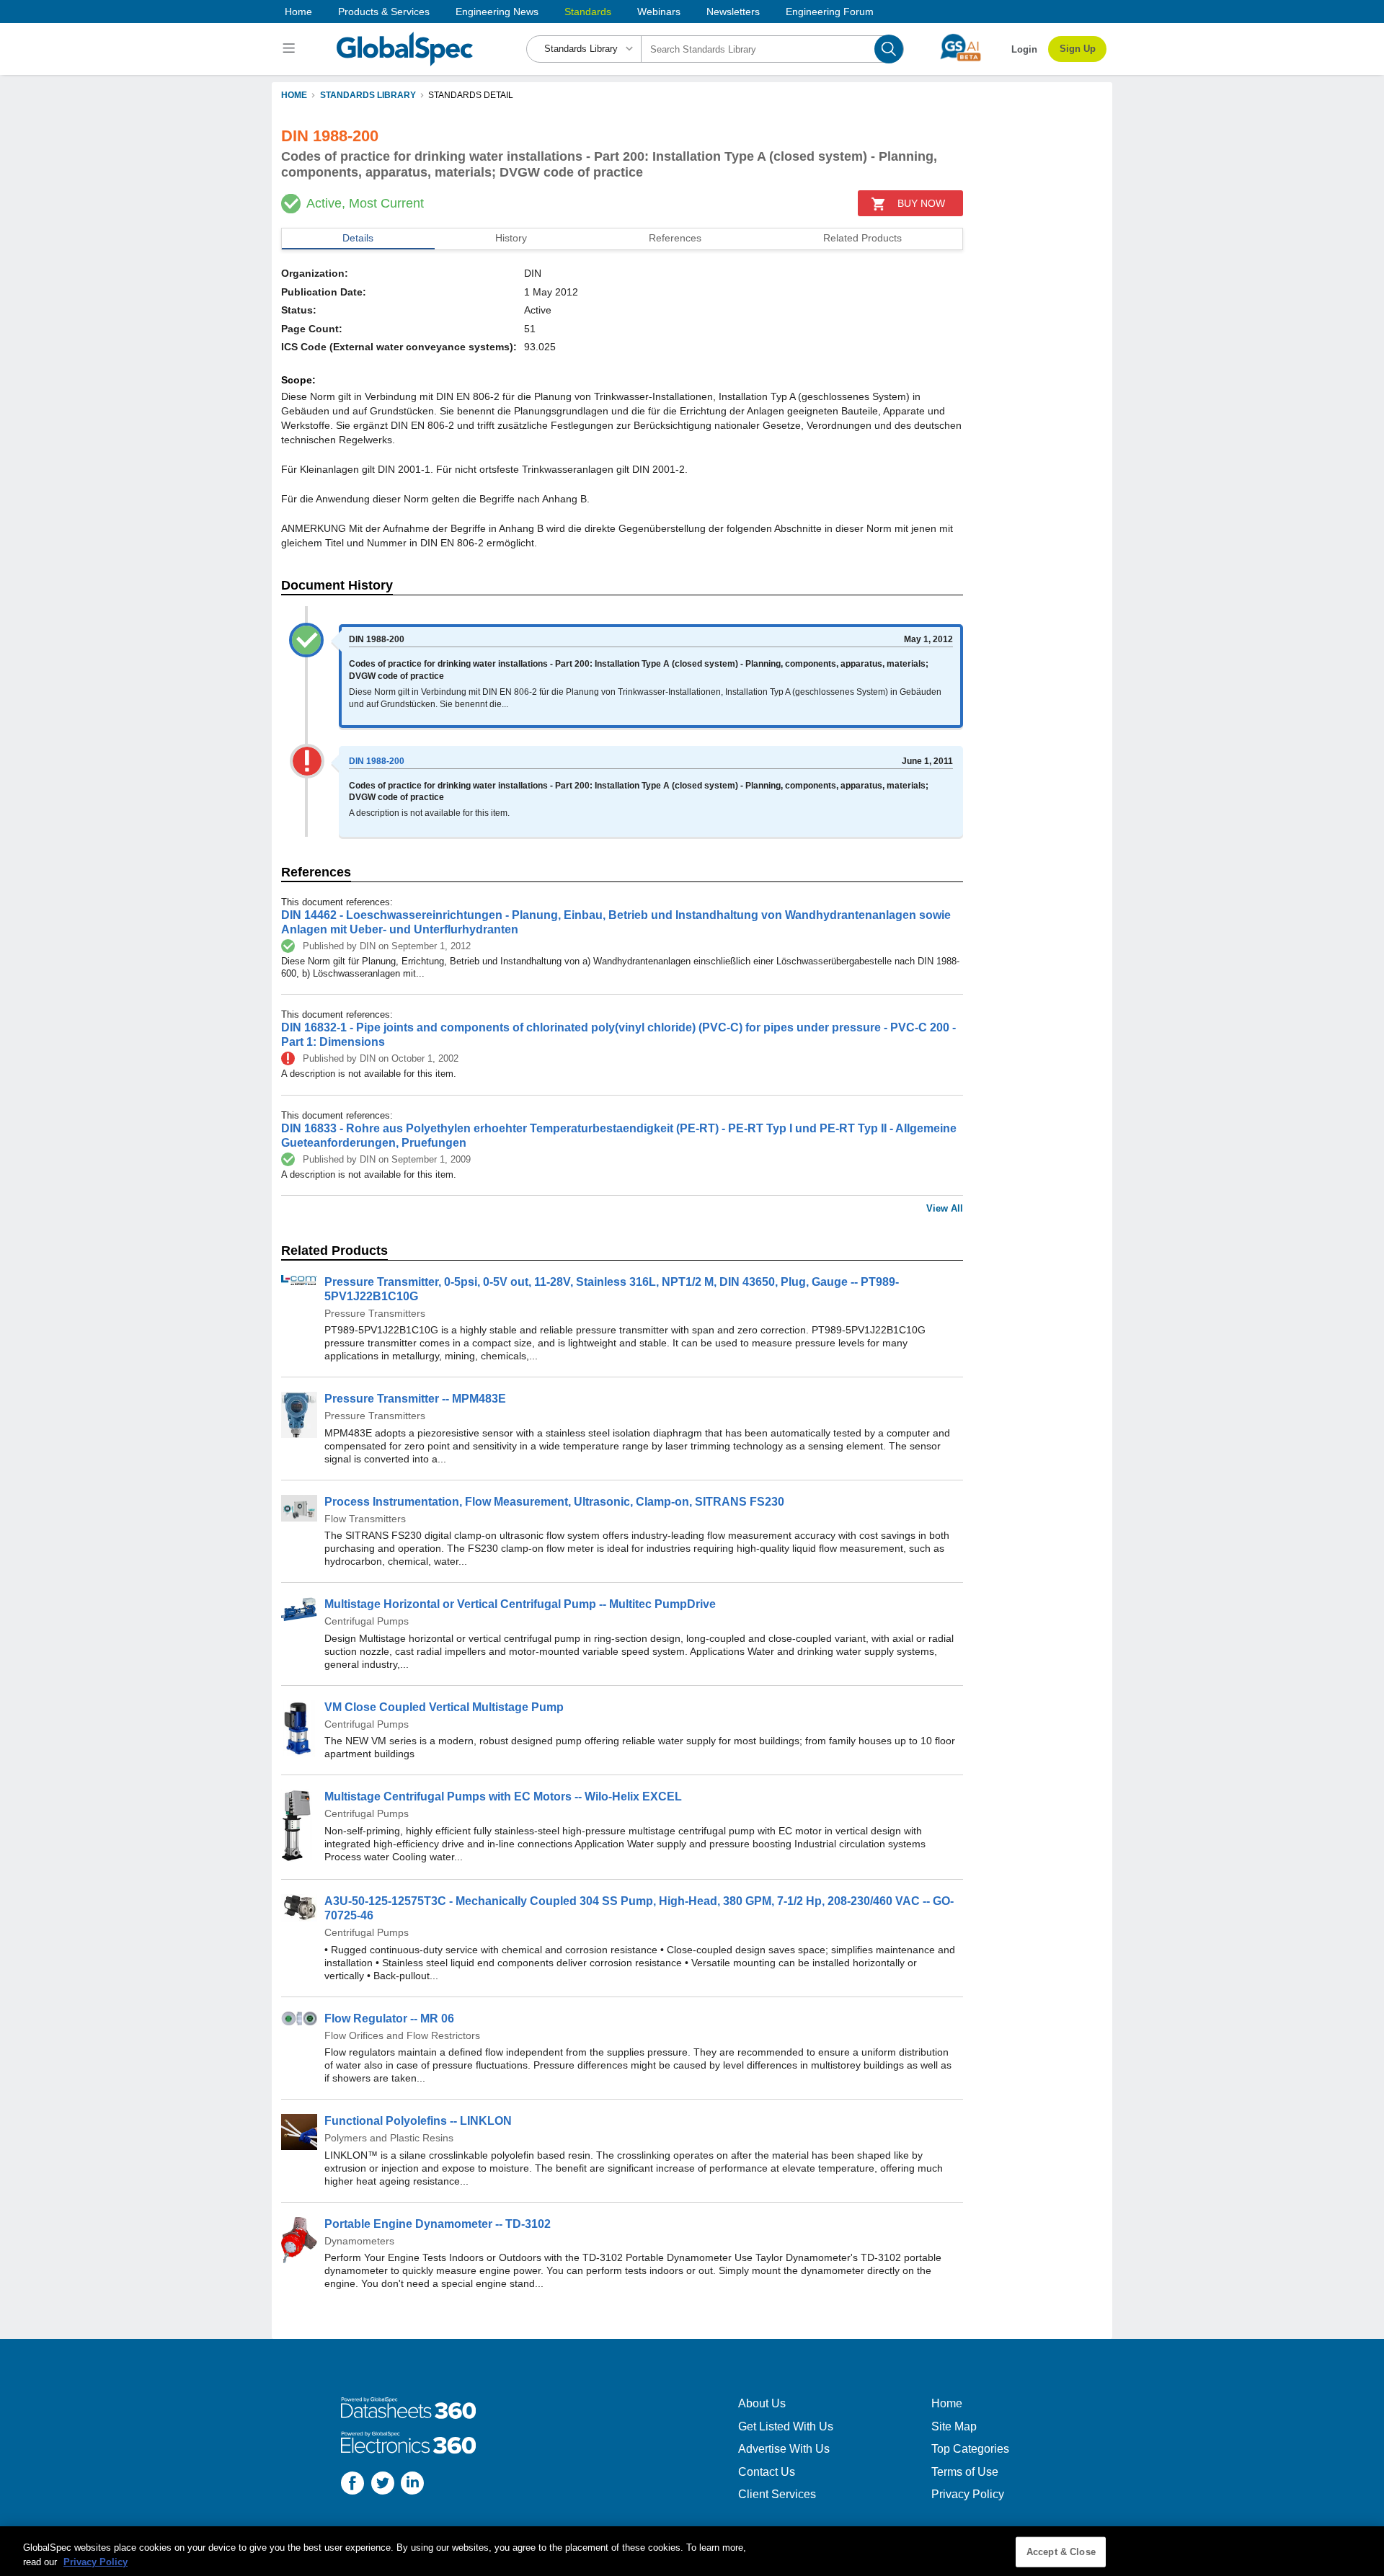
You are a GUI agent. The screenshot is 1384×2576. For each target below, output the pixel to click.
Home (298, 12)
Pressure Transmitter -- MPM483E (415, 1399)
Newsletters (733, 12)
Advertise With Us (784, 2449)
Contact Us (767, 2472)
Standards (588, 12)
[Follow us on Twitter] (383, 2485)
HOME (294, 95)
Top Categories (970, 2449)
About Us (762, 2403)
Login (1024, 49)
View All (945, 1208)
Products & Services (384, 12)
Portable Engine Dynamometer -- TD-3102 (438, 2224)
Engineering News (497, 12)
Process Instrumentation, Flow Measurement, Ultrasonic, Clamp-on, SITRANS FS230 (554, 1502)
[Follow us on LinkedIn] (412, 2485)
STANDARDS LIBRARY (368, 95)
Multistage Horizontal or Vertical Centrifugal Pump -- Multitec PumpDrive (520, 1604)
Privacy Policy (968, 2494)
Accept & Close (1061, 2552)
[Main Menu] (291, 49)
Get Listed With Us (786, 2426)
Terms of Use (965, 2472)
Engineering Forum (830, 12)
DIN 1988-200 (377, 761)
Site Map (954, 2426)
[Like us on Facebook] (352, 2485)
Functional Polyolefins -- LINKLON (418, 2121)
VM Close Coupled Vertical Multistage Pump (444, 1707)
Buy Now (921, 203)
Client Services (777, 2494)
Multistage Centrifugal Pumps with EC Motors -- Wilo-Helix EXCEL (503, 1796)
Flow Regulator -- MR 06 (389, 2018)
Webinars (659, 12)
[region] (692, 2551)
